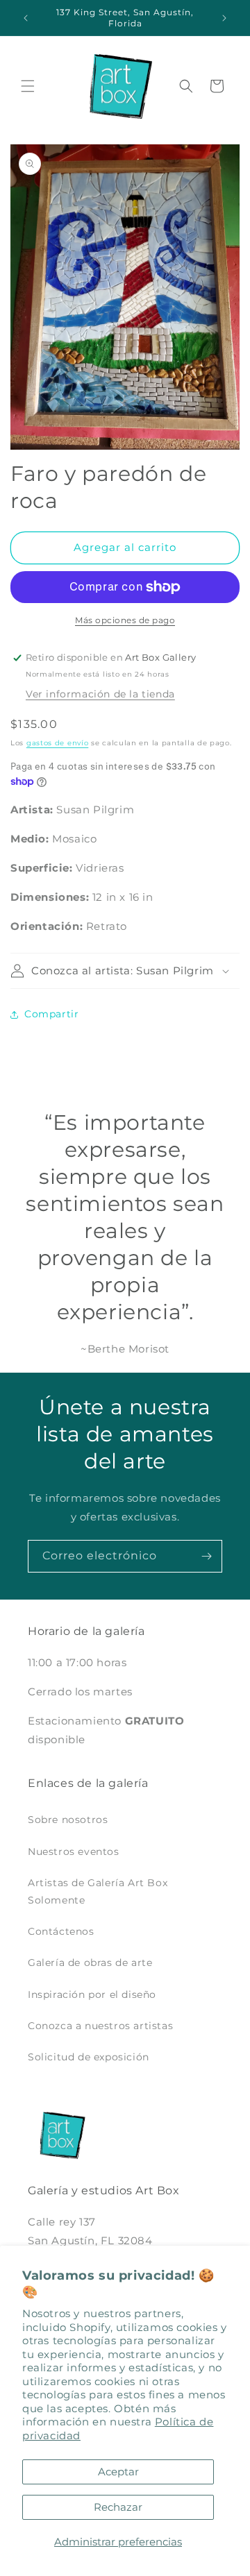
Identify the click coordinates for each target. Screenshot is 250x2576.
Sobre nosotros (68, 1820)
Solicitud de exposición (89, 2057)
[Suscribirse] (206, 1556)
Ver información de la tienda (100, 694)
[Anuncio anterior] (26, 18)
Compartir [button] (51, 1014)
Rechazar (118, 2507)
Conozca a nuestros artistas (100, 2026)
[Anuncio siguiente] (224, 18)
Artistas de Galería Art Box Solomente (98, 1891)
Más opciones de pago (125, 620)
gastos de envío (58, 743)
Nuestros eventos (74, 1851)
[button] (28, 86)
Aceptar (118, 2472)
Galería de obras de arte (90, 1963)
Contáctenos (61, 1931)
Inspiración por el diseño (92, 1994)
